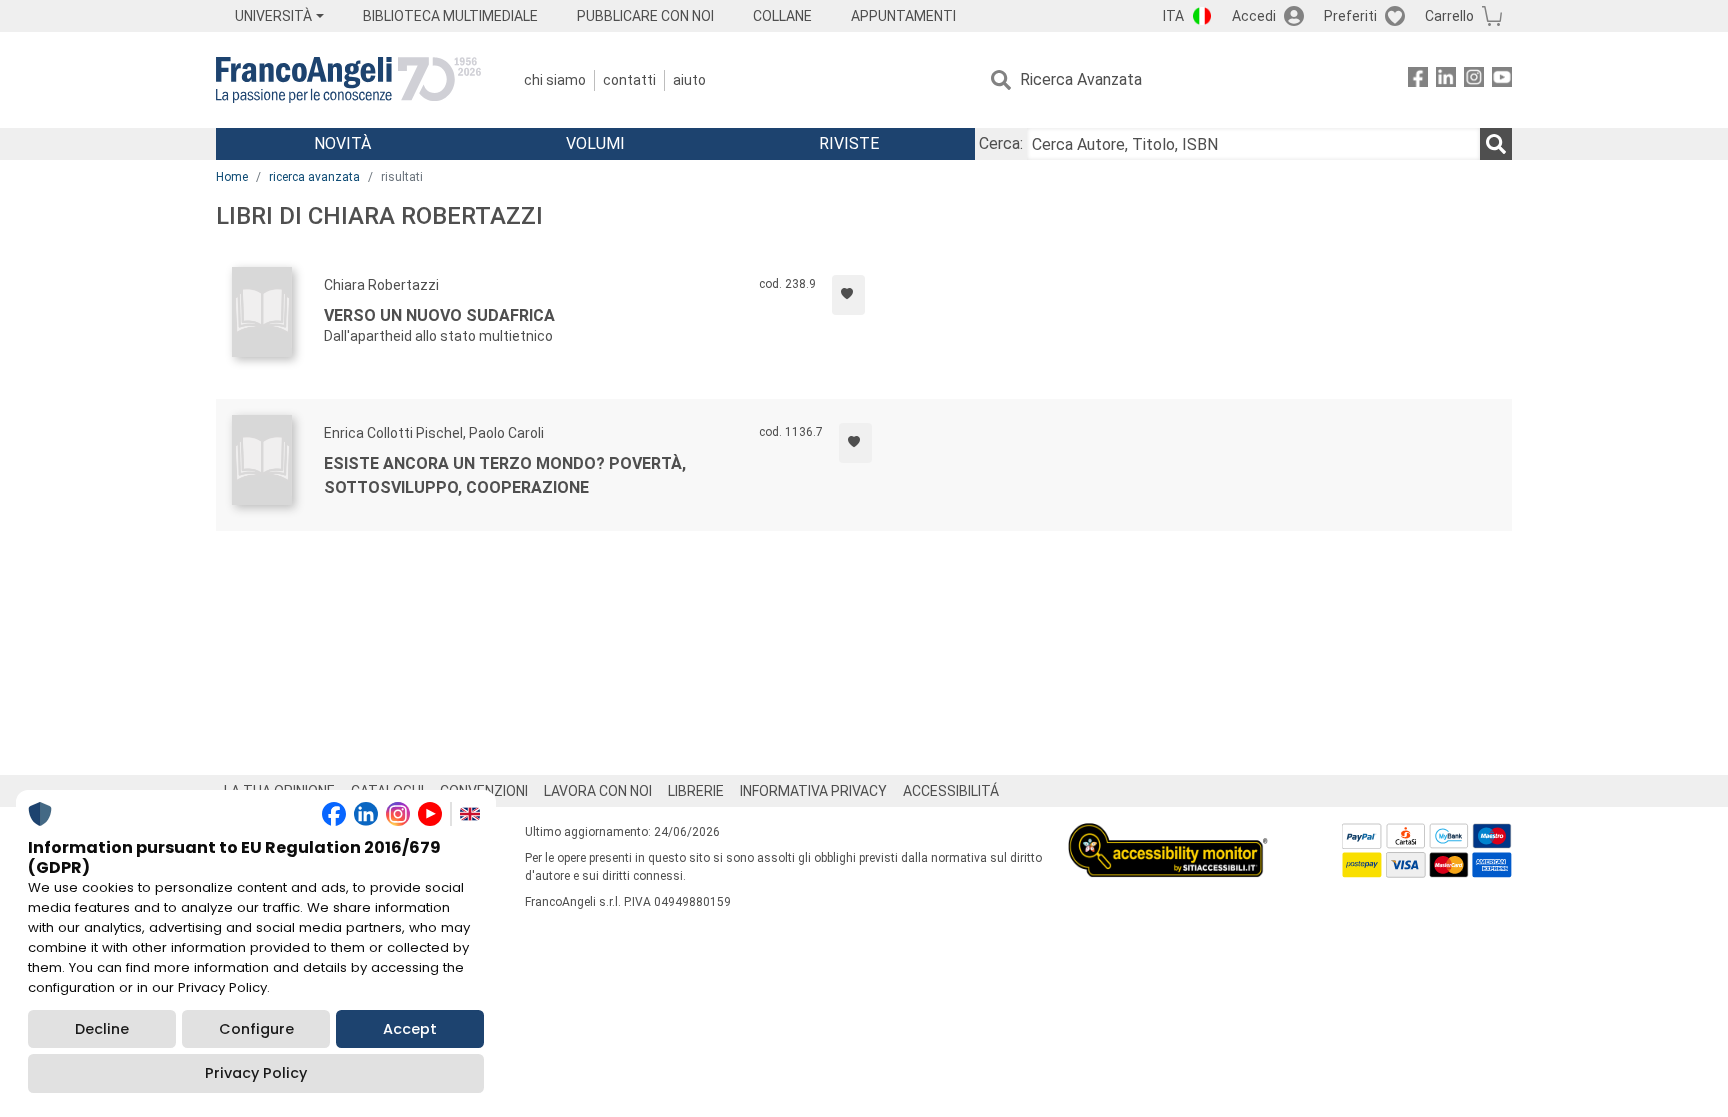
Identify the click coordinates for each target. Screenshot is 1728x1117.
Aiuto (689, 80)
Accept (410, 1029)
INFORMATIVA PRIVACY (813, 791)
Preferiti (1350, 16)
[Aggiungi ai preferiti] (848, 295)
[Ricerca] (1496, 144)
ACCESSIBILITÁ (951, 791)
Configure (256, 1029)
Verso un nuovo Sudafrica (439, 315)
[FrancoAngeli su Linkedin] (1446, 80)
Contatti (629, 80)
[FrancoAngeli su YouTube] (1502, 80)
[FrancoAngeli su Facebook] (1418, 80)
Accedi (1254, 16)
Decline (102, 1029)
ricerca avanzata (314, 177)
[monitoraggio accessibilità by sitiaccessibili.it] (1168, 834)
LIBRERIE (696, 791)
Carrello (1449, 16)
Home (232, 177)
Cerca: (1001, 143)
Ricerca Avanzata (1081, 79)
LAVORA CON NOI (598, 791)
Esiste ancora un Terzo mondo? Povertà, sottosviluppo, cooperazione (505, 475)
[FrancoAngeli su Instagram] (1474, 80)
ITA (1173, 16)
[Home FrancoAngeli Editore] (348, 80)
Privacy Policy (256, 1073)
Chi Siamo (555, 80)
